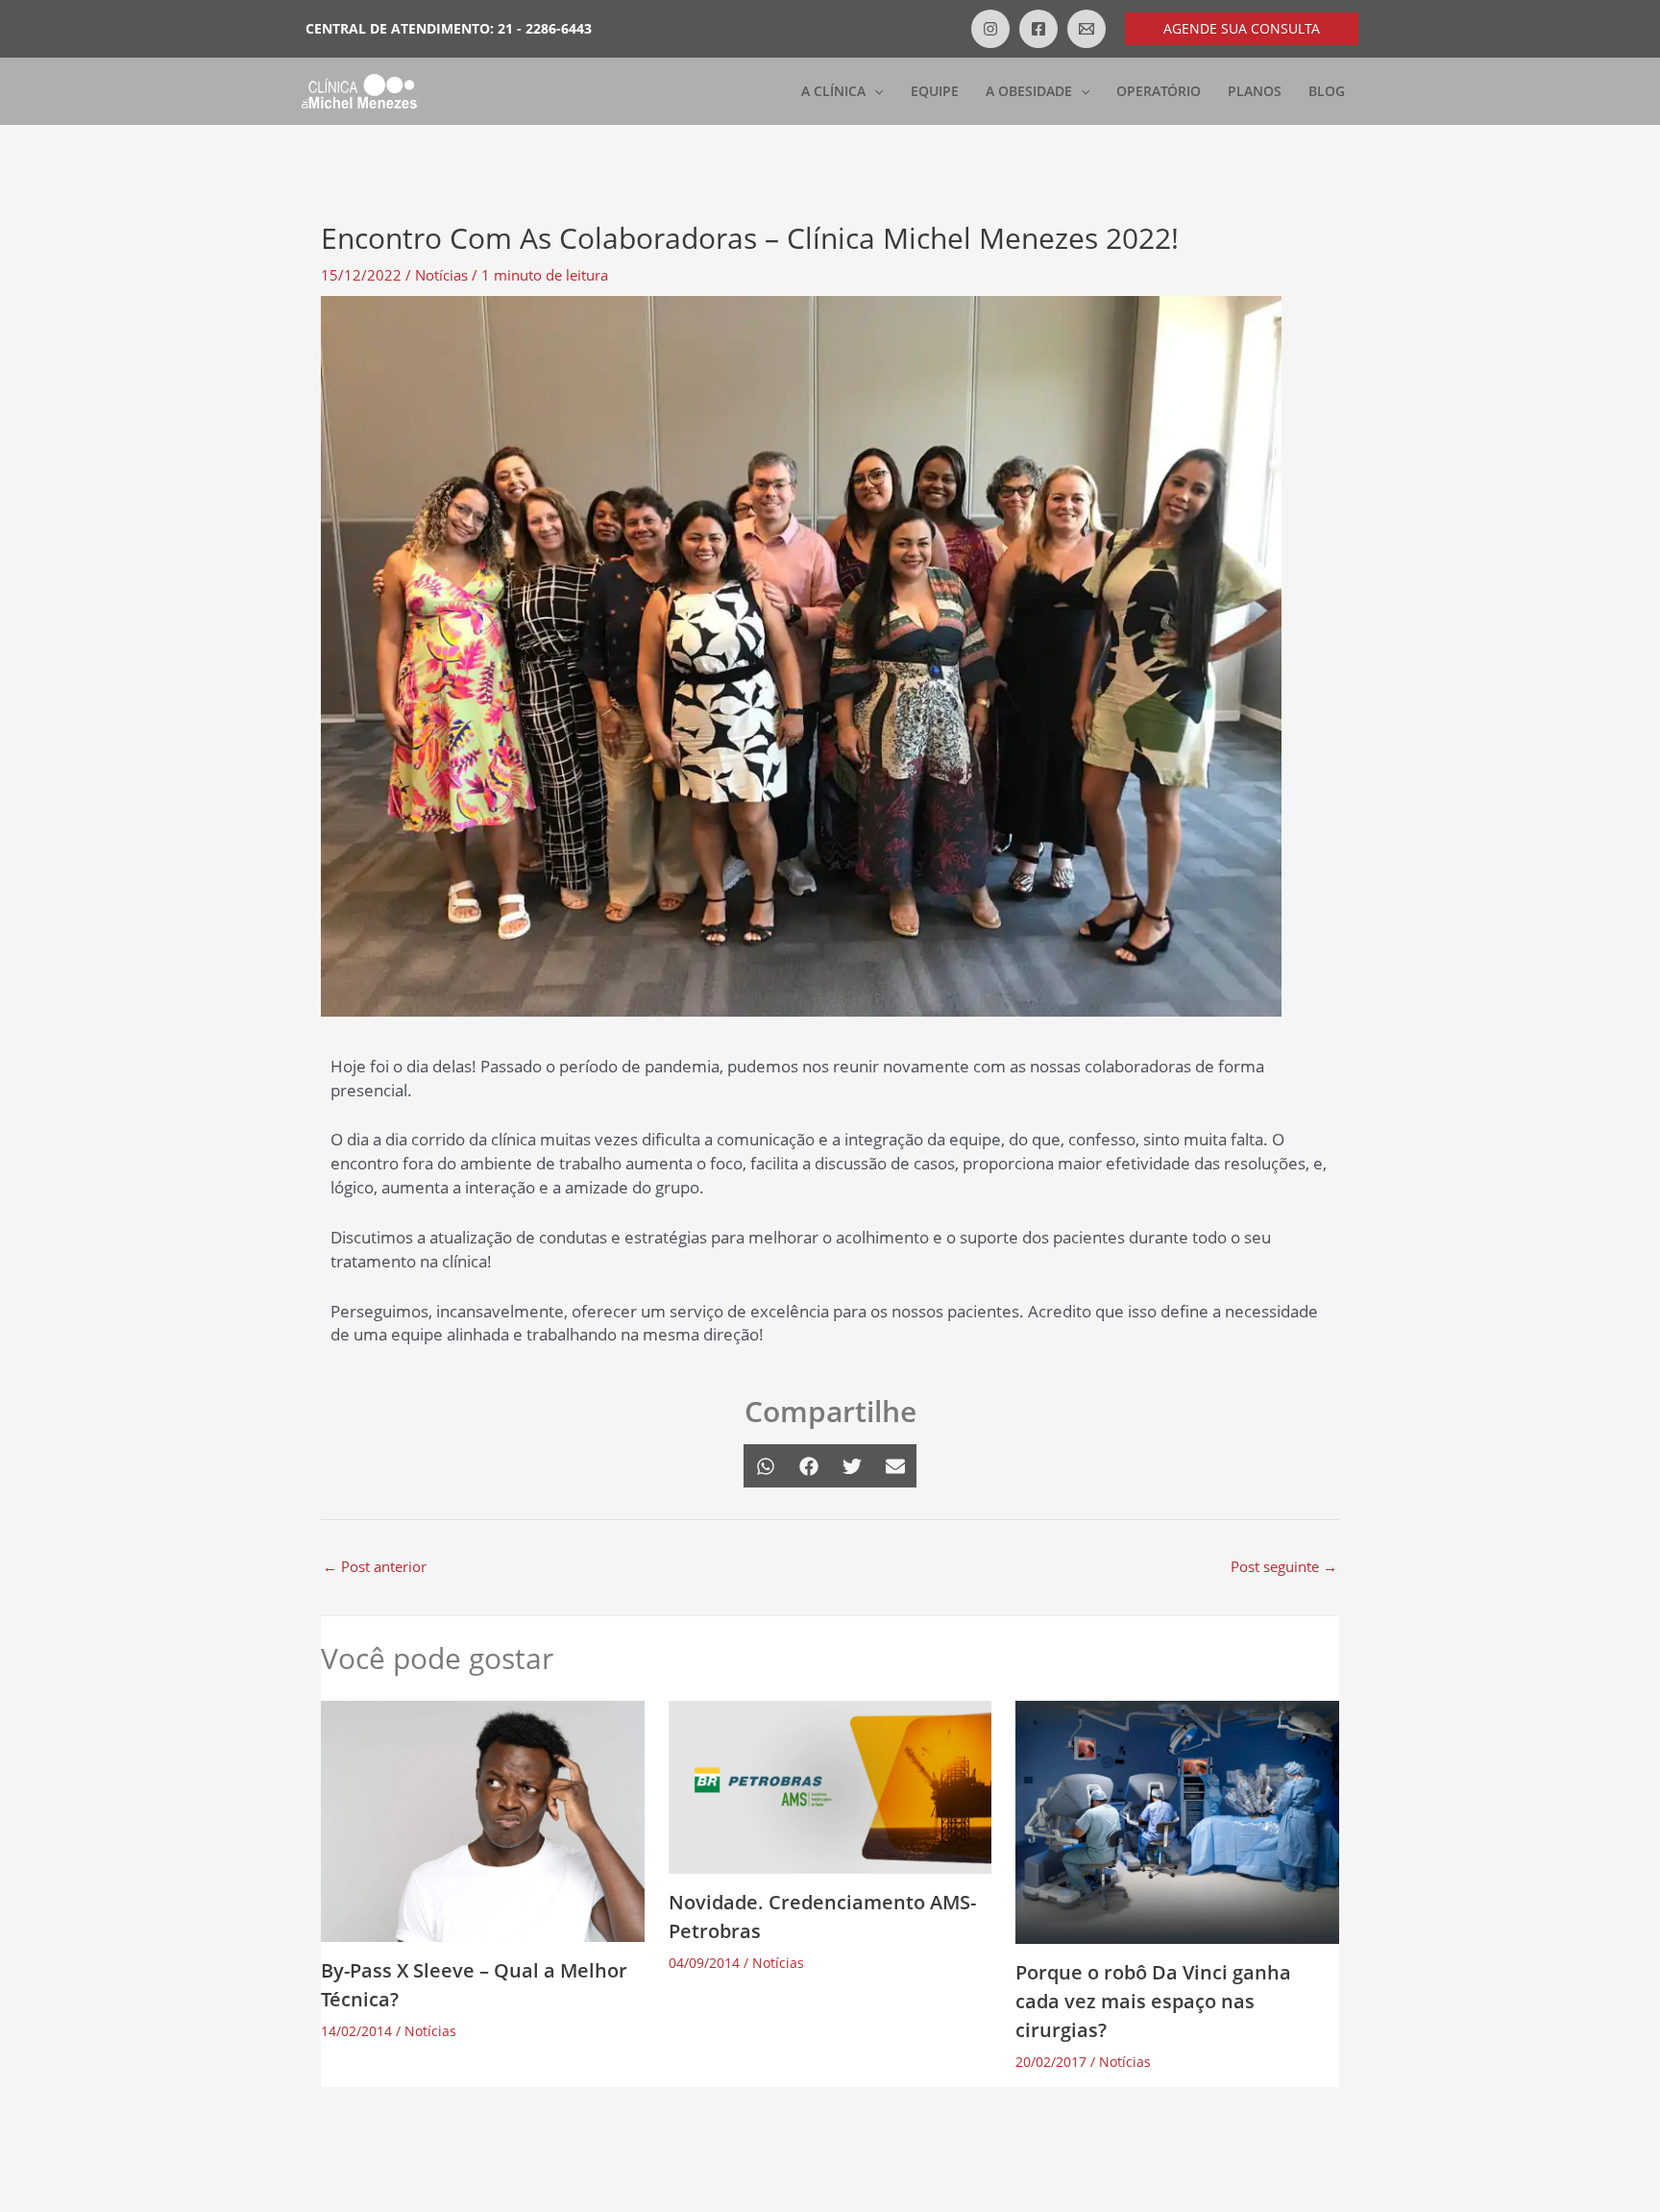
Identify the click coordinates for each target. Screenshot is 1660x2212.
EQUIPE (935, 91)
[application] (874, 91)
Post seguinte (1284, 1566)
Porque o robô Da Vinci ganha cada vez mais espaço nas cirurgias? (1153, 2001)
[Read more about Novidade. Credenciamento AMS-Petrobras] (830, 1785)
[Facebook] (1038, 29)
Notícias (441, 275)
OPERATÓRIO (1159, 91)
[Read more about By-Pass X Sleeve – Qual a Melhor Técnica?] (483, 1819)
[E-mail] (1086, 29)
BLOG (1327, 91)
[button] (1242, 29)
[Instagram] (990, 29)
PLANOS (1255, 91)
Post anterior (375, 1566)
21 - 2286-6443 (545, 28)
